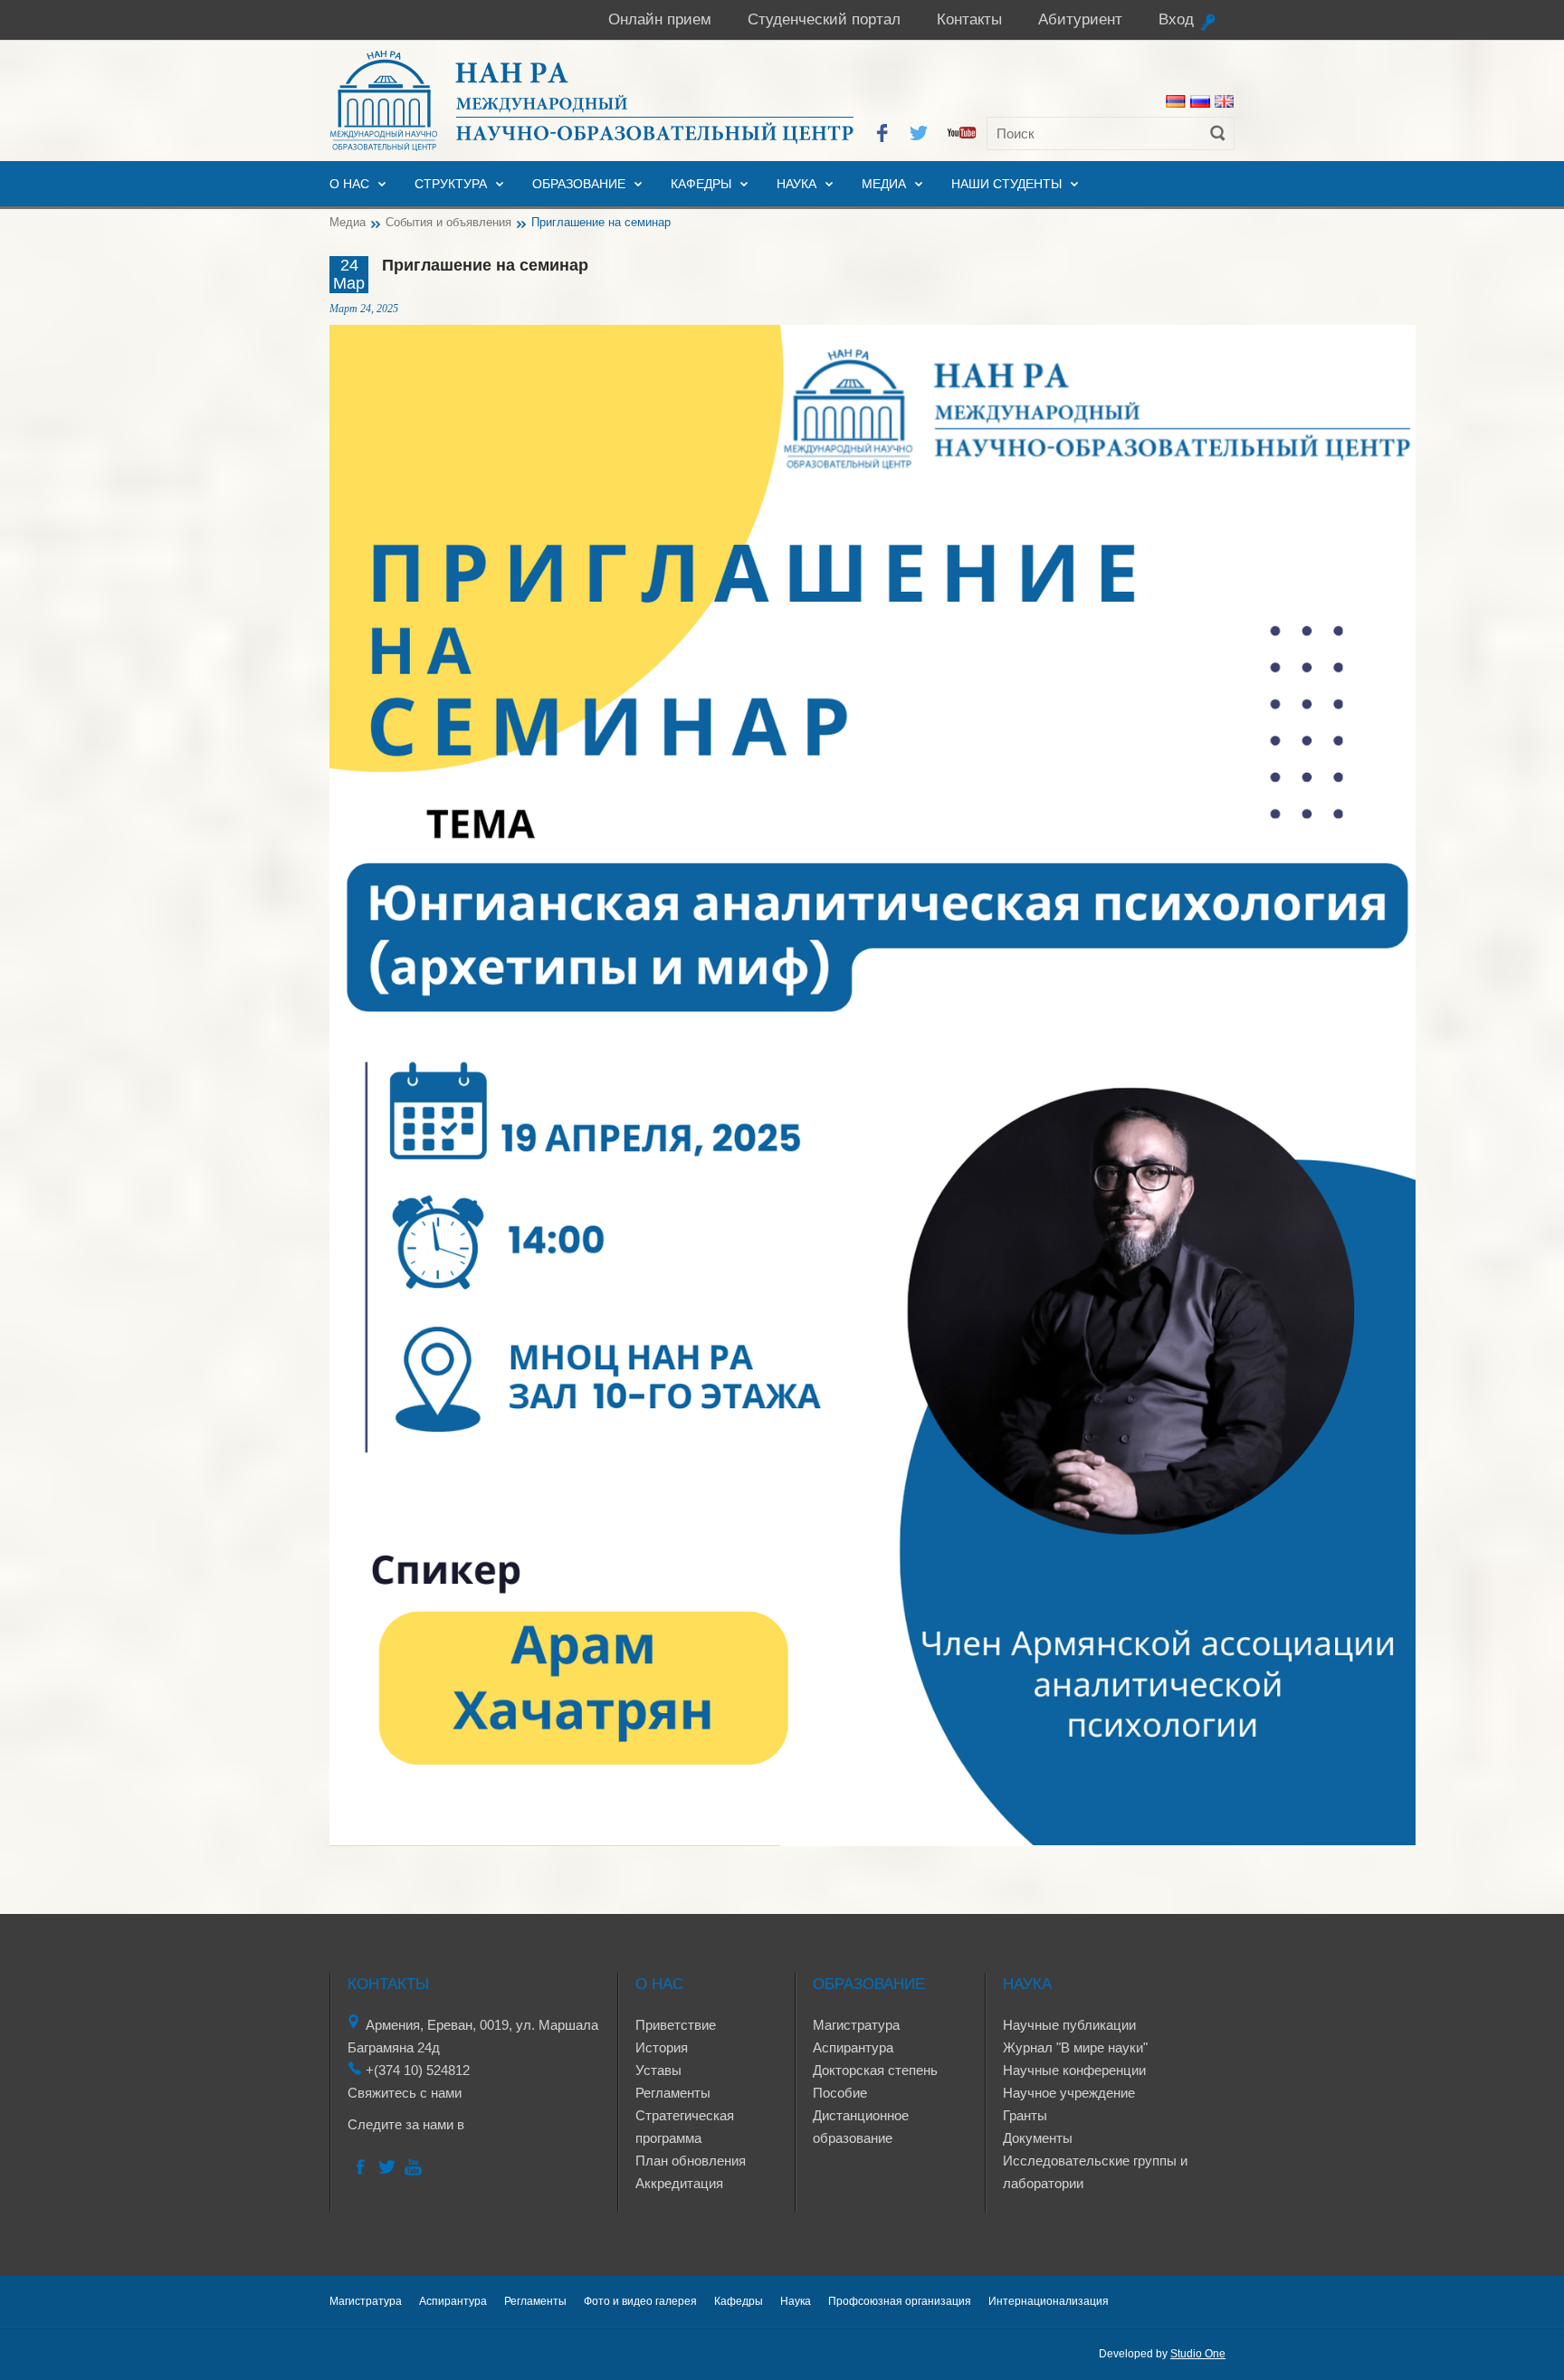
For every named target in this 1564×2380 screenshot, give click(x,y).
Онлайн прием (660, 19)
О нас (349, 184)
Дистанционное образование (861, 2127)
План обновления (691, 2161)
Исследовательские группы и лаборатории (1095, 2172)
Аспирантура (853, 2047)
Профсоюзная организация (900, 2301)
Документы (1038, 2138)
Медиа (884, 184)
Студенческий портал (824, 19)
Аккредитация (679, 2183)
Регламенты (673, 2093)
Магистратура (856, 2025)
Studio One (1198, 2354)
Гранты (1025, 2115)
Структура (451, 184)
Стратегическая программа (685, 2127)
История (662, 2047)
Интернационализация (1049, 2301)
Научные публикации (1069, 2025)
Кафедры (701, 184)
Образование (579, 184)
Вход (1176, 19)
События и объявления (448, 222)
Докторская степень (875, 2070)
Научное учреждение (1069, 2093)
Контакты (969, 19)
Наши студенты (1006, 184)
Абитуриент (1080, 19)
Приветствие (676, 2025)
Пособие (840, 2093)
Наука (796, 184)
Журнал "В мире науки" (1075, 2047)
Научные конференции (1074, 2070)
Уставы (658, 2070)
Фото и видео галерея (640, 2301)
